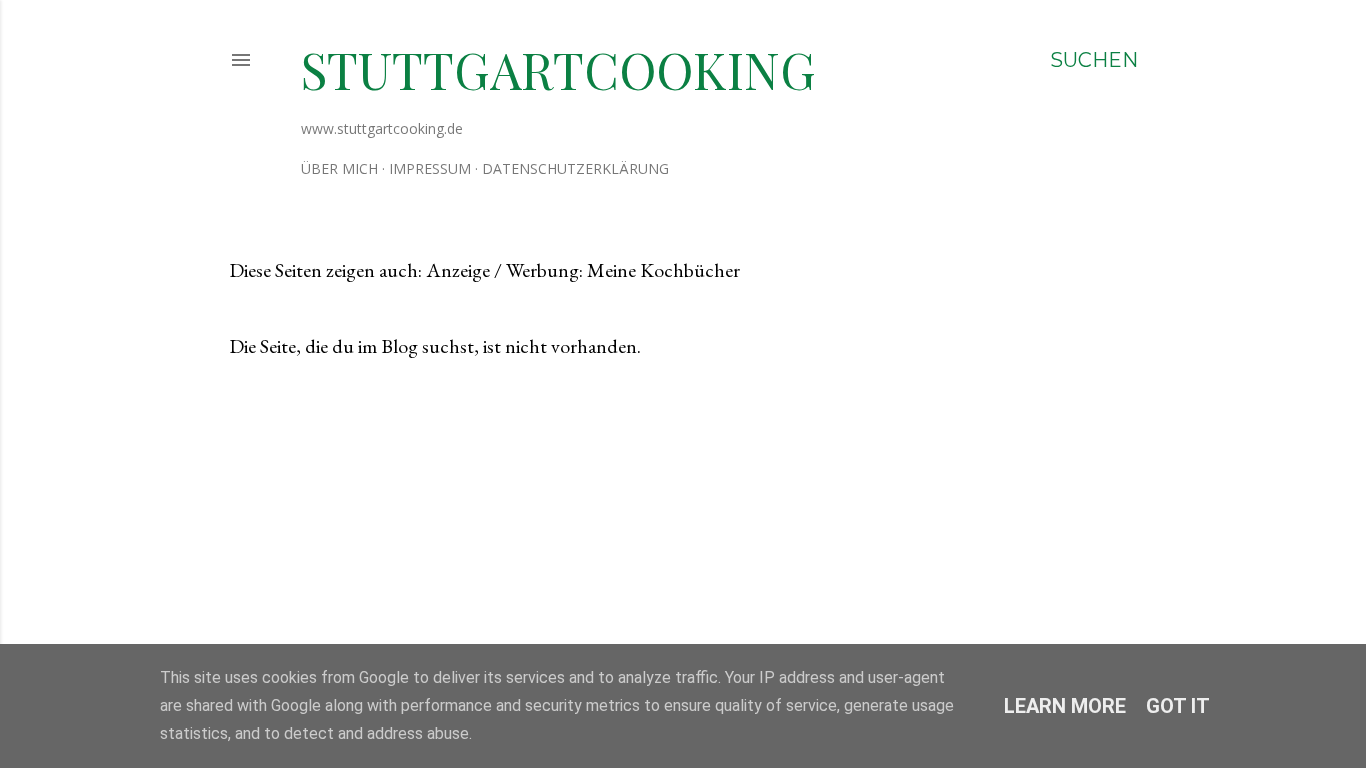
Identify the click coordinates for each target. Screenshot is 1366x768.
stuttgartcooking (558, 69)
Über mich (339, 168)
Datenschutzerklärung (575, 168)
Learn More (1065, 706)
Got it (1178, 706)
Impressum (430, 168)
